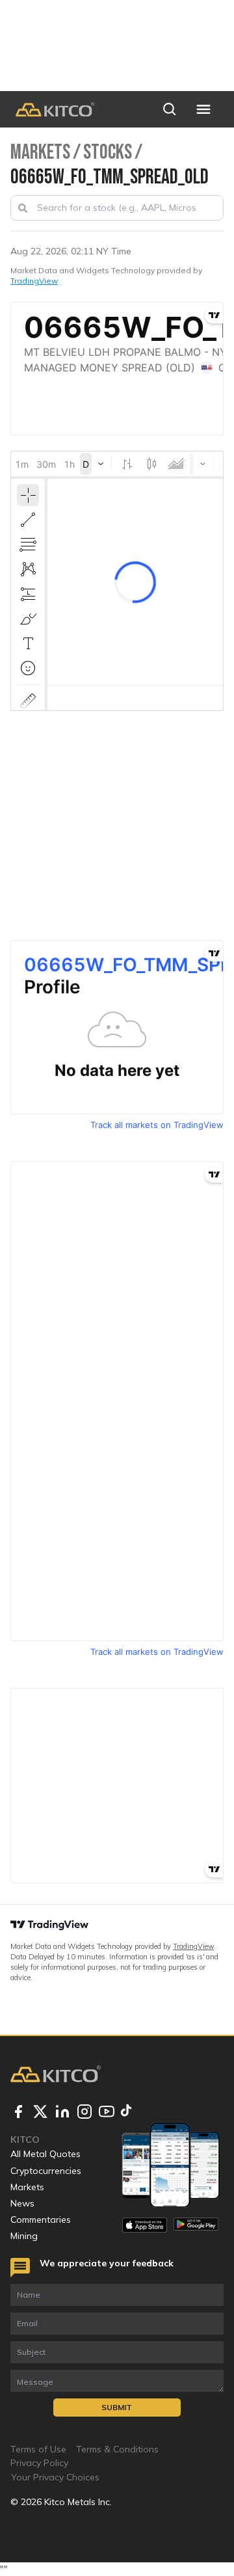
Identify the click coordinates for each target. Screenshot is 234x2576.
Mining (24, 2236)
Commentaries (41, 2220)
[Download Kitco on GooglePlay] (196, 2225)
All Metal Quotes (45, 2154)
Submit (117, 2407)
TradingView (34, 281)
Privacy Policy (39, 2463)
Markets (27, 2187)
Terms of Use (38, 2449)
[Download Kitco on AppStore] (145, 2225)
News (22, 2203)
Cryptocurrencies (46, 2171)
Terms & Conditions (117, 2449)
